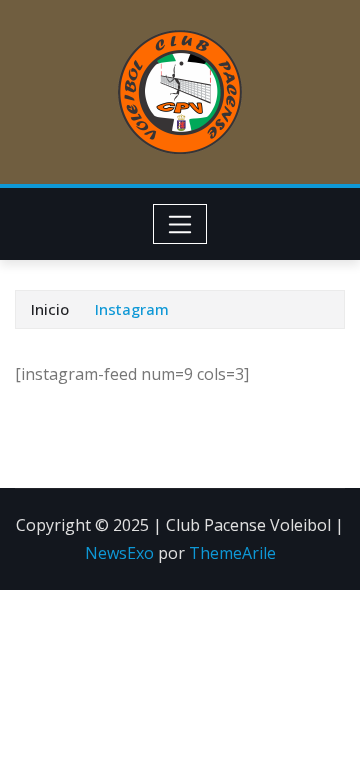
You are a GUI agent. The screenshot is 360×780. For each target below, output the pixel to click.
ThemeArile (232, 553)
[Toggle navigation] (180, 224)
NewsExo (119, 553)
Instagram (132, 309)
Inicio (50, 309)
